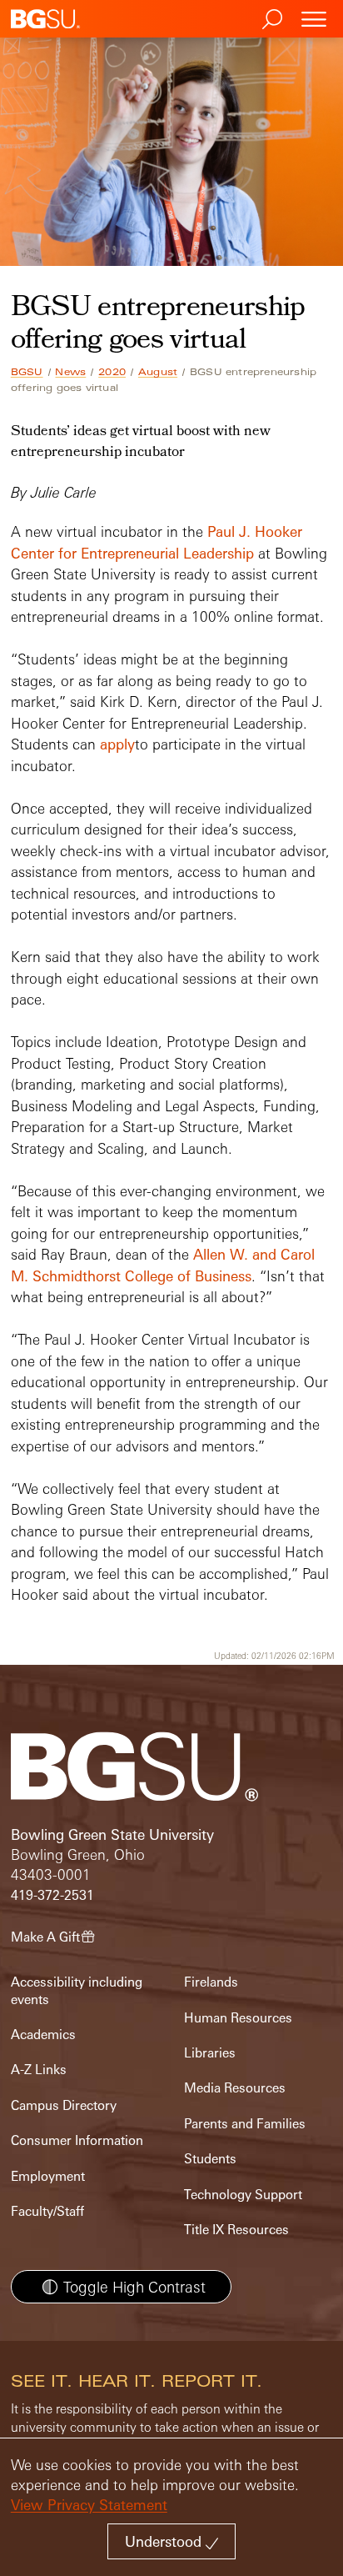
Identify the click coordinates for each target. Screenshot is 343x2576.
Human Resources (238, 2018)
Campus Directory (64, 2105)
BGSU (27, 372)
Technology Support (243, 2195)
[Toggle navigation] (314, 19)
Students (210, 2159)
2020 (112, 372)
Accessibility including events (77, 1990)
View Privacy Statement (89, 2505)
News (70, 372)
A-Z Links (39, 2070)
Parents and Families (245, 2124)
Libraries (210, 2053)
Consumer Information (77, 2140)
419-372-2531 (52, 1895)
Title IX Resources (236, 2230)
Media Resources (235, 2088)
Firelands (211, 1982)
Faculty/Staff (47, 2211)
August (158, 372)
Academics (43, 2035)
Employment (48, 2176)
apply (117, 744)
